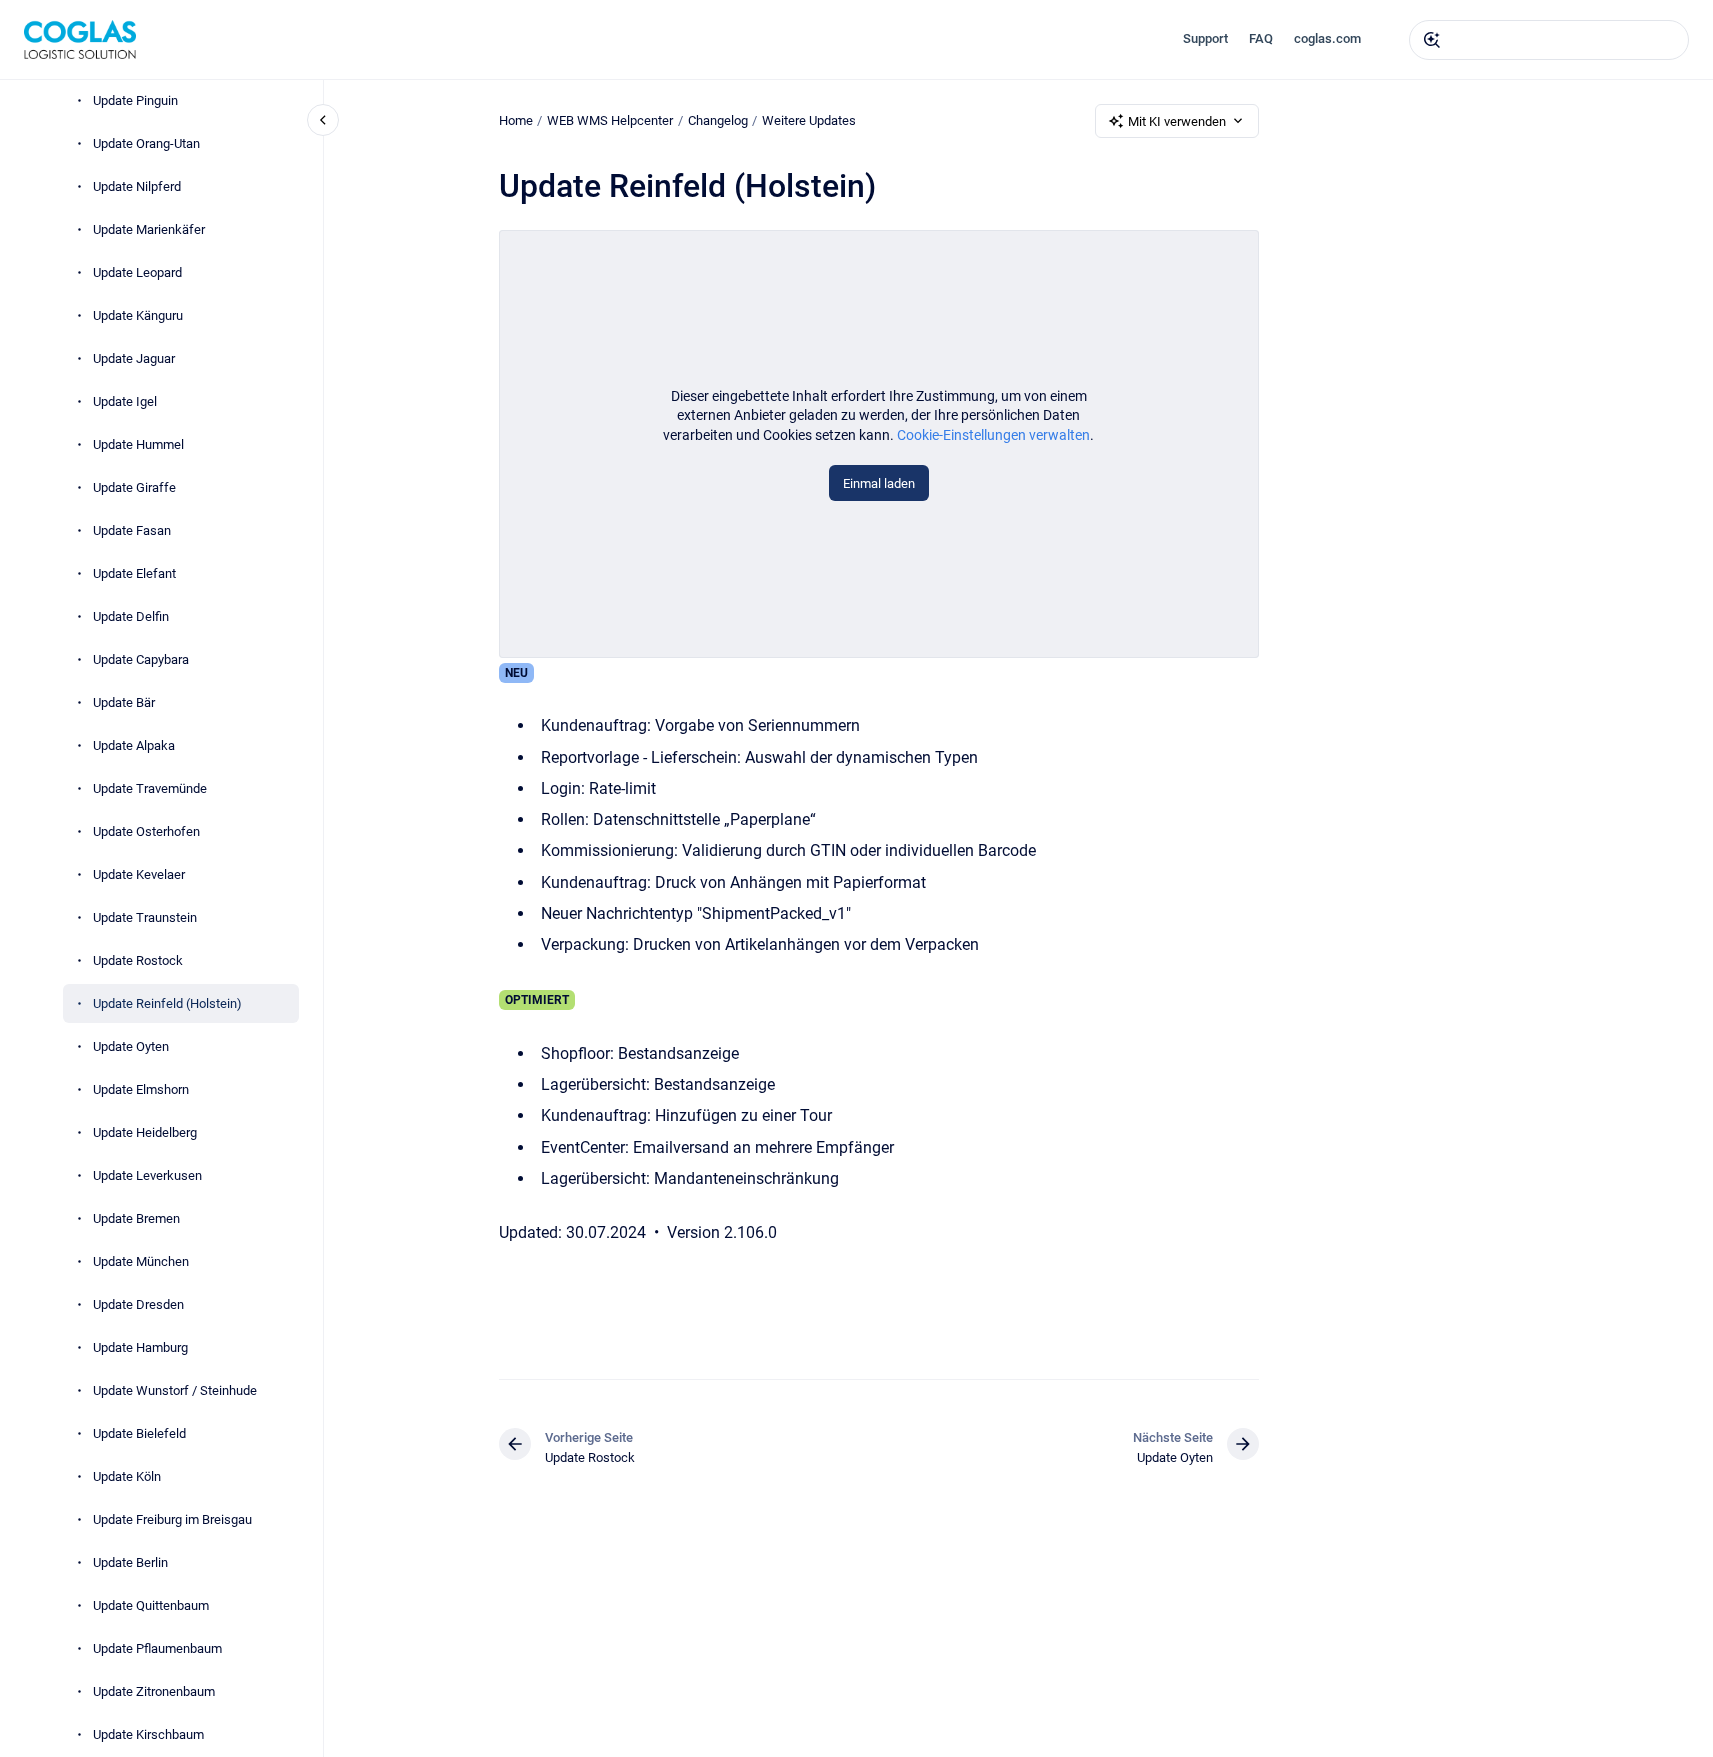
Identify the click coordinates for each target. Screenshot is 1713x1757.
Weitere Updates (809, 120)
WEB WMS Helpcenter (610, 120)
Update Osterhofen (146, 831)
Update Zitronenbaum (154, 1691)
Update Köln (127, 1476)
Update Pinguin (135, 100)
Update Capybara (141, 659)
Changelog (718, 120)
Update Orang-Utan (146, 143)
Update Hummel (138, 444)
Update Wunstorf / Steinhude (175, 1390)
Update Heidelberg (145, 1132)
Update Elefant (134, 573)
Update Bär (124, 702)
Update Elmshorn (141, 1089)
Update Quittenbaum (151, 1605)
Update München (141, 1261)
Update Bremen (136, 1218)
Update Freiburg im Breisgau (172, 1519)
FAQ (1261, 38)
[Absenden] (1432, 40)
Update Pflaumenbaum (157, 1648)
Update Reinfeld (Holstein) (167, 1003)
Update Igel (125, 401)
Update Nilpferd (137, 186)
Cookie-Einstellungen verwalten (993, 435)
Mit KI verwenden (1177, 121)
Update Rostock (138, 960)
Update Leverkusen (147, 1175)
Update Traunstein (145, 917)
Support (1205, 38)
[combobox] (1549, 40)
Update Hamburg (140, 1347)
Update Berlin (130, 1562)
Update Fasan (132, 530)
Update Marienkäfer (149, 229)
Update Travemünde (150, 788)
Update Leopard (137, 272)
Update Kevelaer (139, 874)
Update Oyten (131, 1046)
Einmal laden (879, 483)
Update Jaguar (134, 358)
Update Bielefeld (139, 1433)
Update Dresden (138, 1304)
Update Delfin (131, 616)
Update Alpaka (134, 745)
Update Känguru (138, 315)
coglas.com (1327, 38)
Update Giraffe (134, 487)
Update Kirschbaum (148, 1734)
